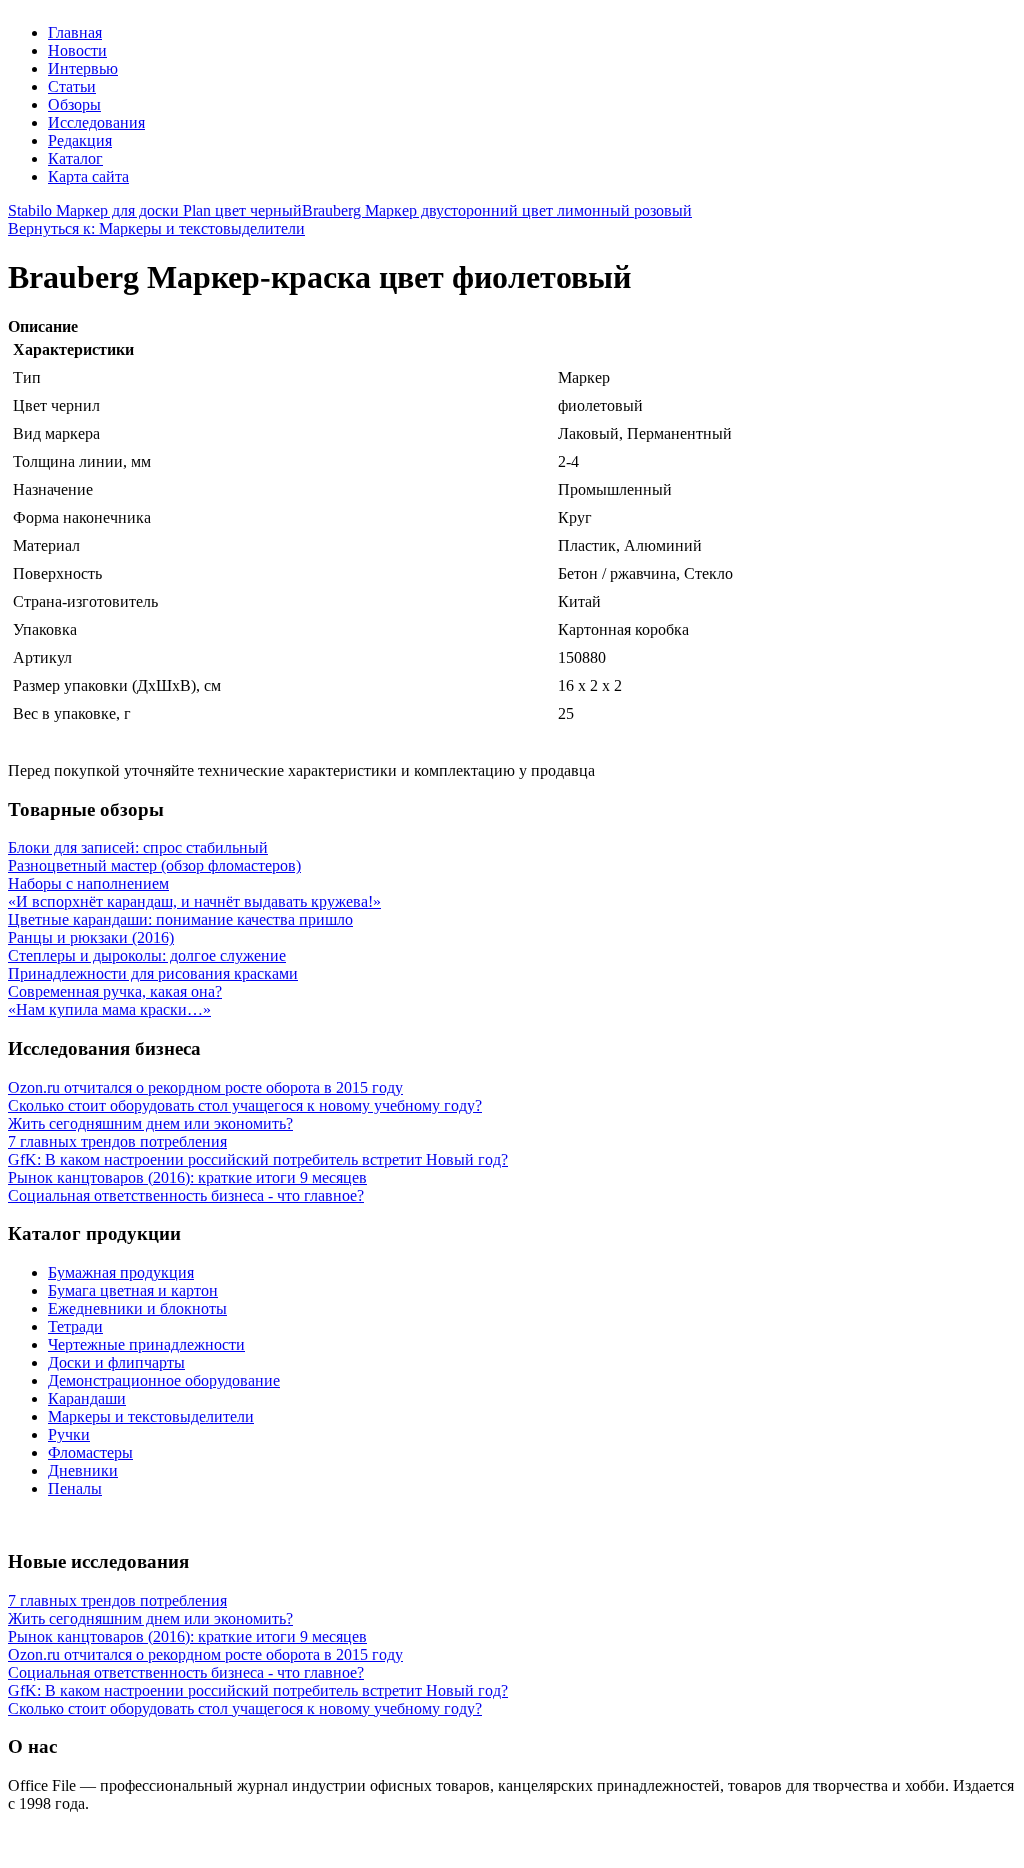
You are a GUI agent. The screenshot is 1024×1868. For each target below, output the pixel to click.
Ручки (69, 1434)
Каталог (75, 158)
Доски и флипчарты (116, 1362)
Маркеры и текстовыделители (151, 1416)
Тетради (75, 1326)
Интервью (83, 68)
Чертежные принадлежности (146, 1344)
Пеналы (75, 1488)
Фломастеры (90, 1452)
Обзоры (74, 104)
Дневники (83, 1470)
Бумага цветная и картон (133, 1290)
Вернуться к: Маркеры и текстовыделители (156, 228)
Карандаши (87, 1398)
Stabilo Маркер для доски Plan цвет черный (155, 210)
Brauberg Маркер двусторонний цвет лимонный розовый (497, 210)
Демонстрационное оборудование (164, 1380)
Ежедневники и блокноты (137, 1308)
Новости (77, 50)
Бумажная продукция (121, 1272)
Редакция (80, 140)
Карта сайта (88, 176)
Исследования (96, 122)
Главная (75, 32)
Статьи (72, 86)
